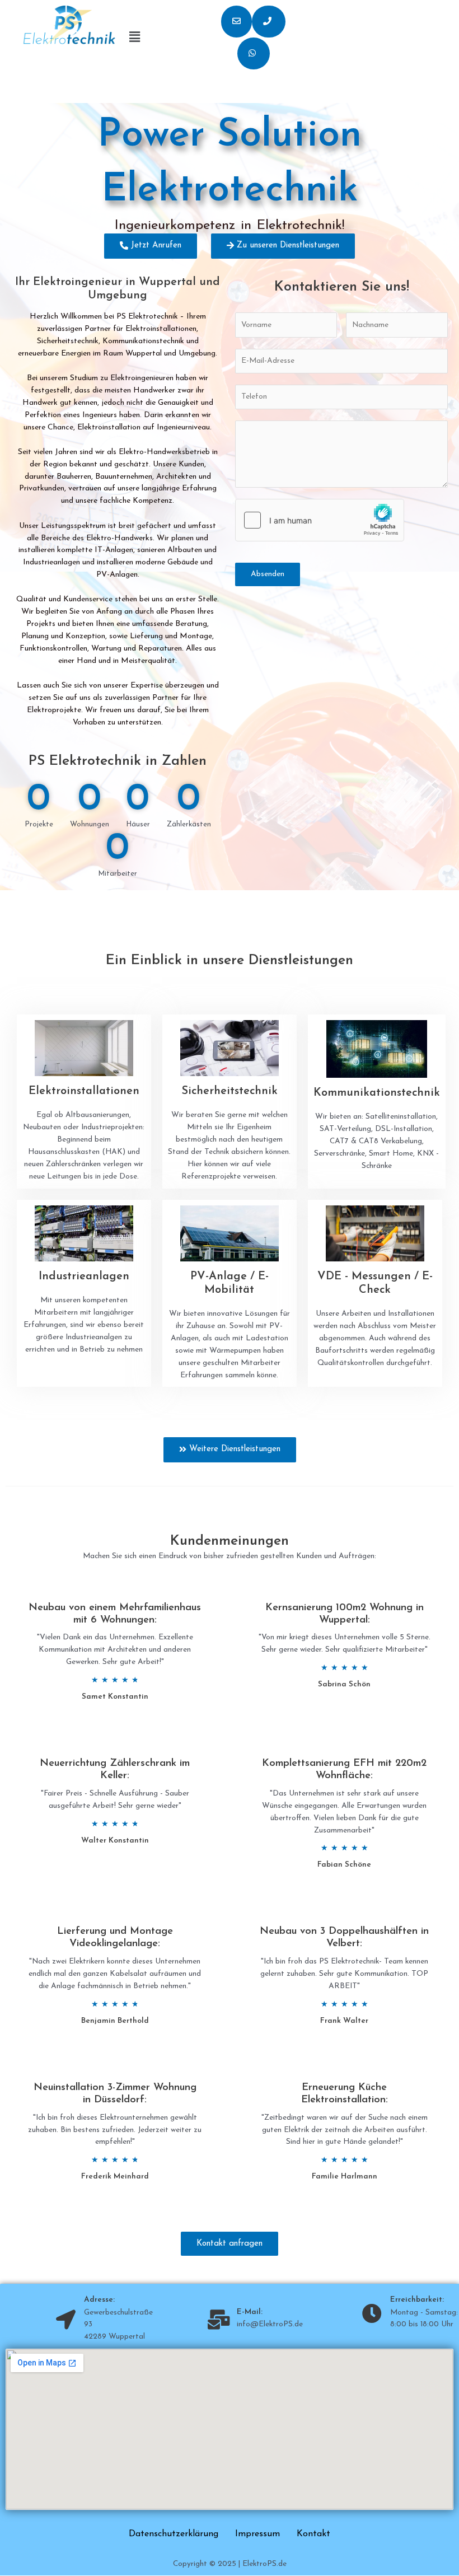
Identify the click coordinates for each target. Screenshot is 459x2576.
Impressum (257, 2534)
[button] (236, 22)
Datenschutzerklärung (174, 2534)
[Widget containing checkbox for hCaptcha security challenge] (320, 520)
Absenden (268, 574)
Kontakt (313, 2534)
